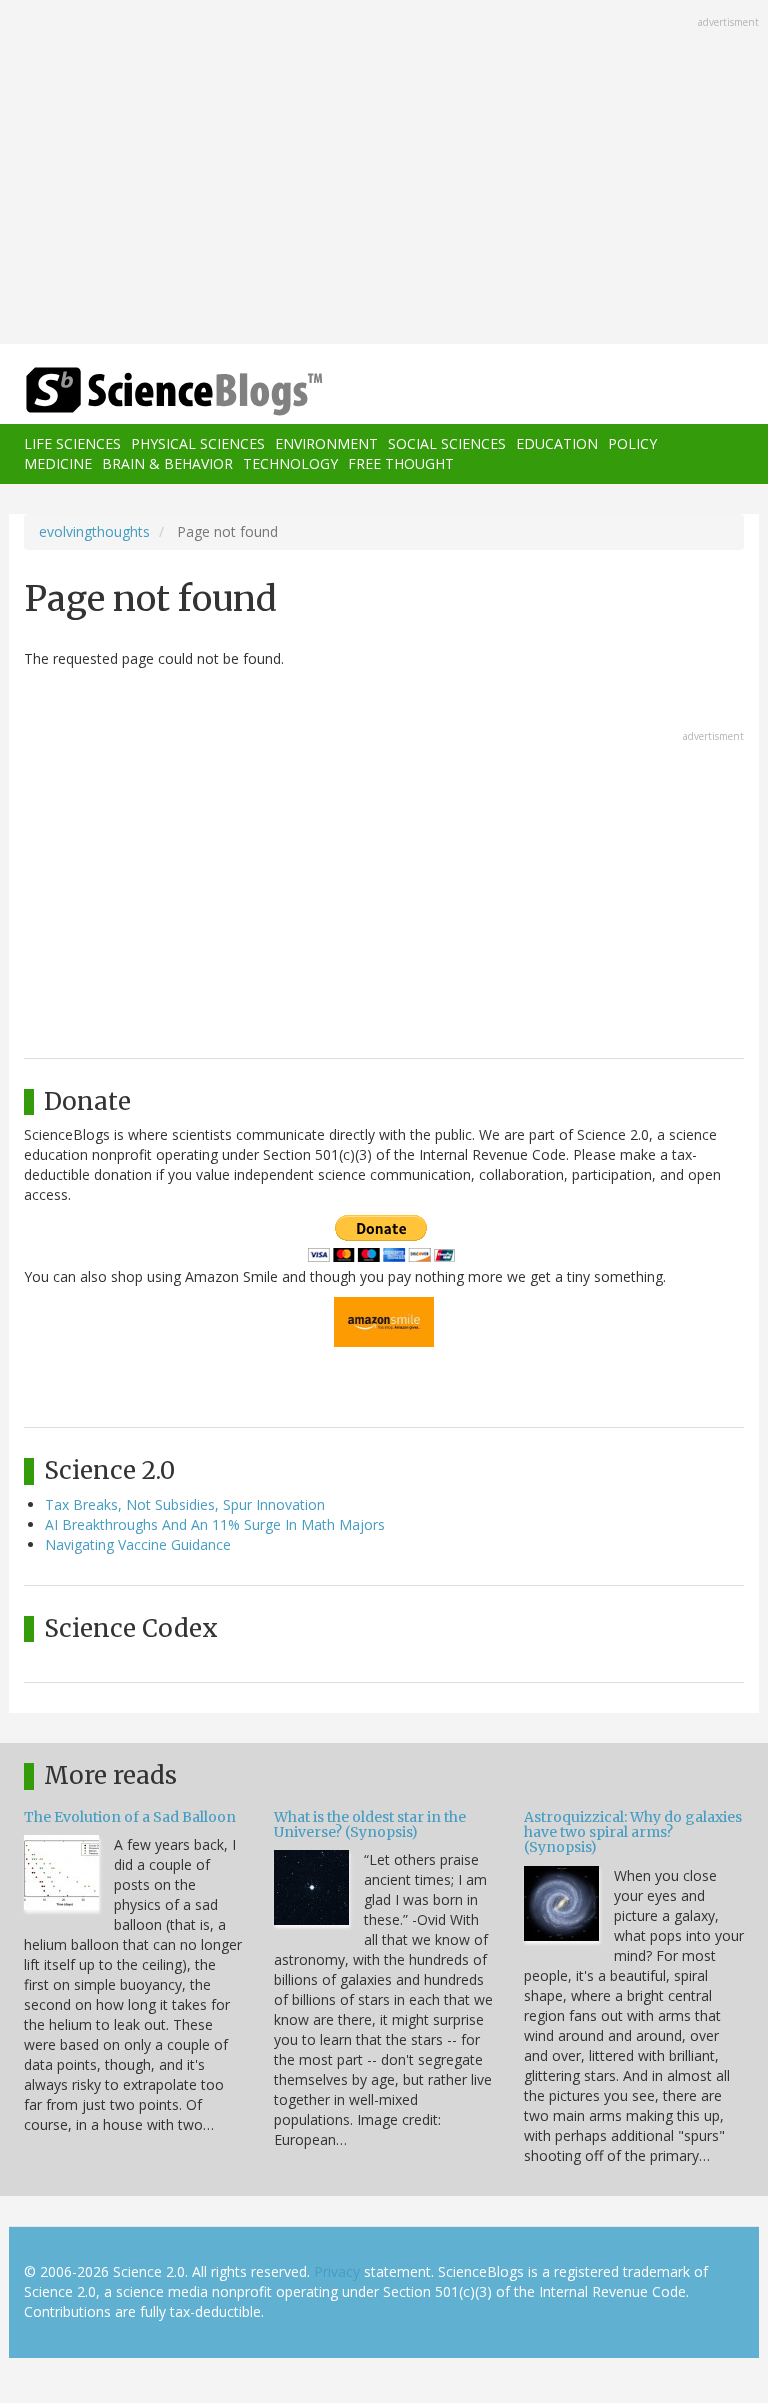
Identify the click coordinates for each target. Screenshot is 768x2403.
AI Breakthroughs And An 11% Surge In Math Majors (215, 1524)
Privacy (337, 2271)
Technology (290, 463)
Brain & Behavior (167, 463)
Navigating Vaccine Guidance (138, 1544)
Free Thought (401, 463)
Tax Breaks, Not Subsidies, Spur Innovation (185, 1504)
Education (557, 443)
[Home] (144, 391)
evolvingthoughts (94, 531)
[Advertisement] (384, 174)
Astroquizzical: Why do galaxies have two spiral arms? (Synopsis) (633, 1832)
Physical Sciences (198, 443)
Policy (632, 443)
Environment (326, 443)
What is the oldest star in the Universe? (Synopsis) (370, 1824)
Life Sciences (72, 443)
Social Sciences (447, 443)
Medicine (58, 463)
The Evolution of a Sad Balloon (130, 1817)
